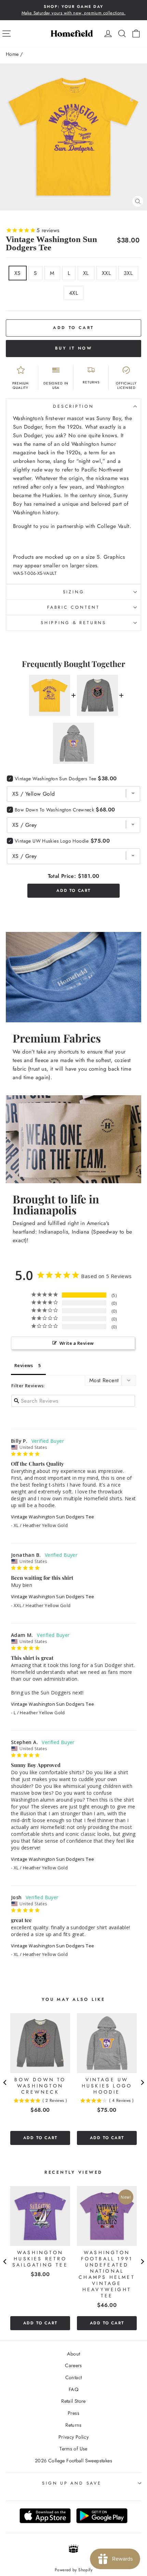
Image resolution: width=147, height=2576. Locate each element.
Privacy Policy (73, 2437)
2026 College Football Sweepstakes (73, 2461)
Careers (73, 2365)
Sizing (74, 592)
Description (73, 406)
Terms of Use (73, 2449)
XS (18, 273)
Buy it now (74, 348)
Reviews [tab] (24, 1365)
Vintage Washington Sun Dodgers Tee (52, 1517)
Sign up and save (72, 2483)
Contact (74, 2377)
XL (86, 273)
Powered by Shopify (73, 2570)
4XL (73, 293)
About (74, 2354)
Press (73, 2413)
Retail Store (73, 2401)
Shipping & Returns (73, 623)
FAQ (73, 2389)
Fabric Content (73, 607)
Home (12, 54)
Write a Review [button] (77, 1343)
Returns (73, 2425)
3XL (128, 273)
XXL (106, 273)
